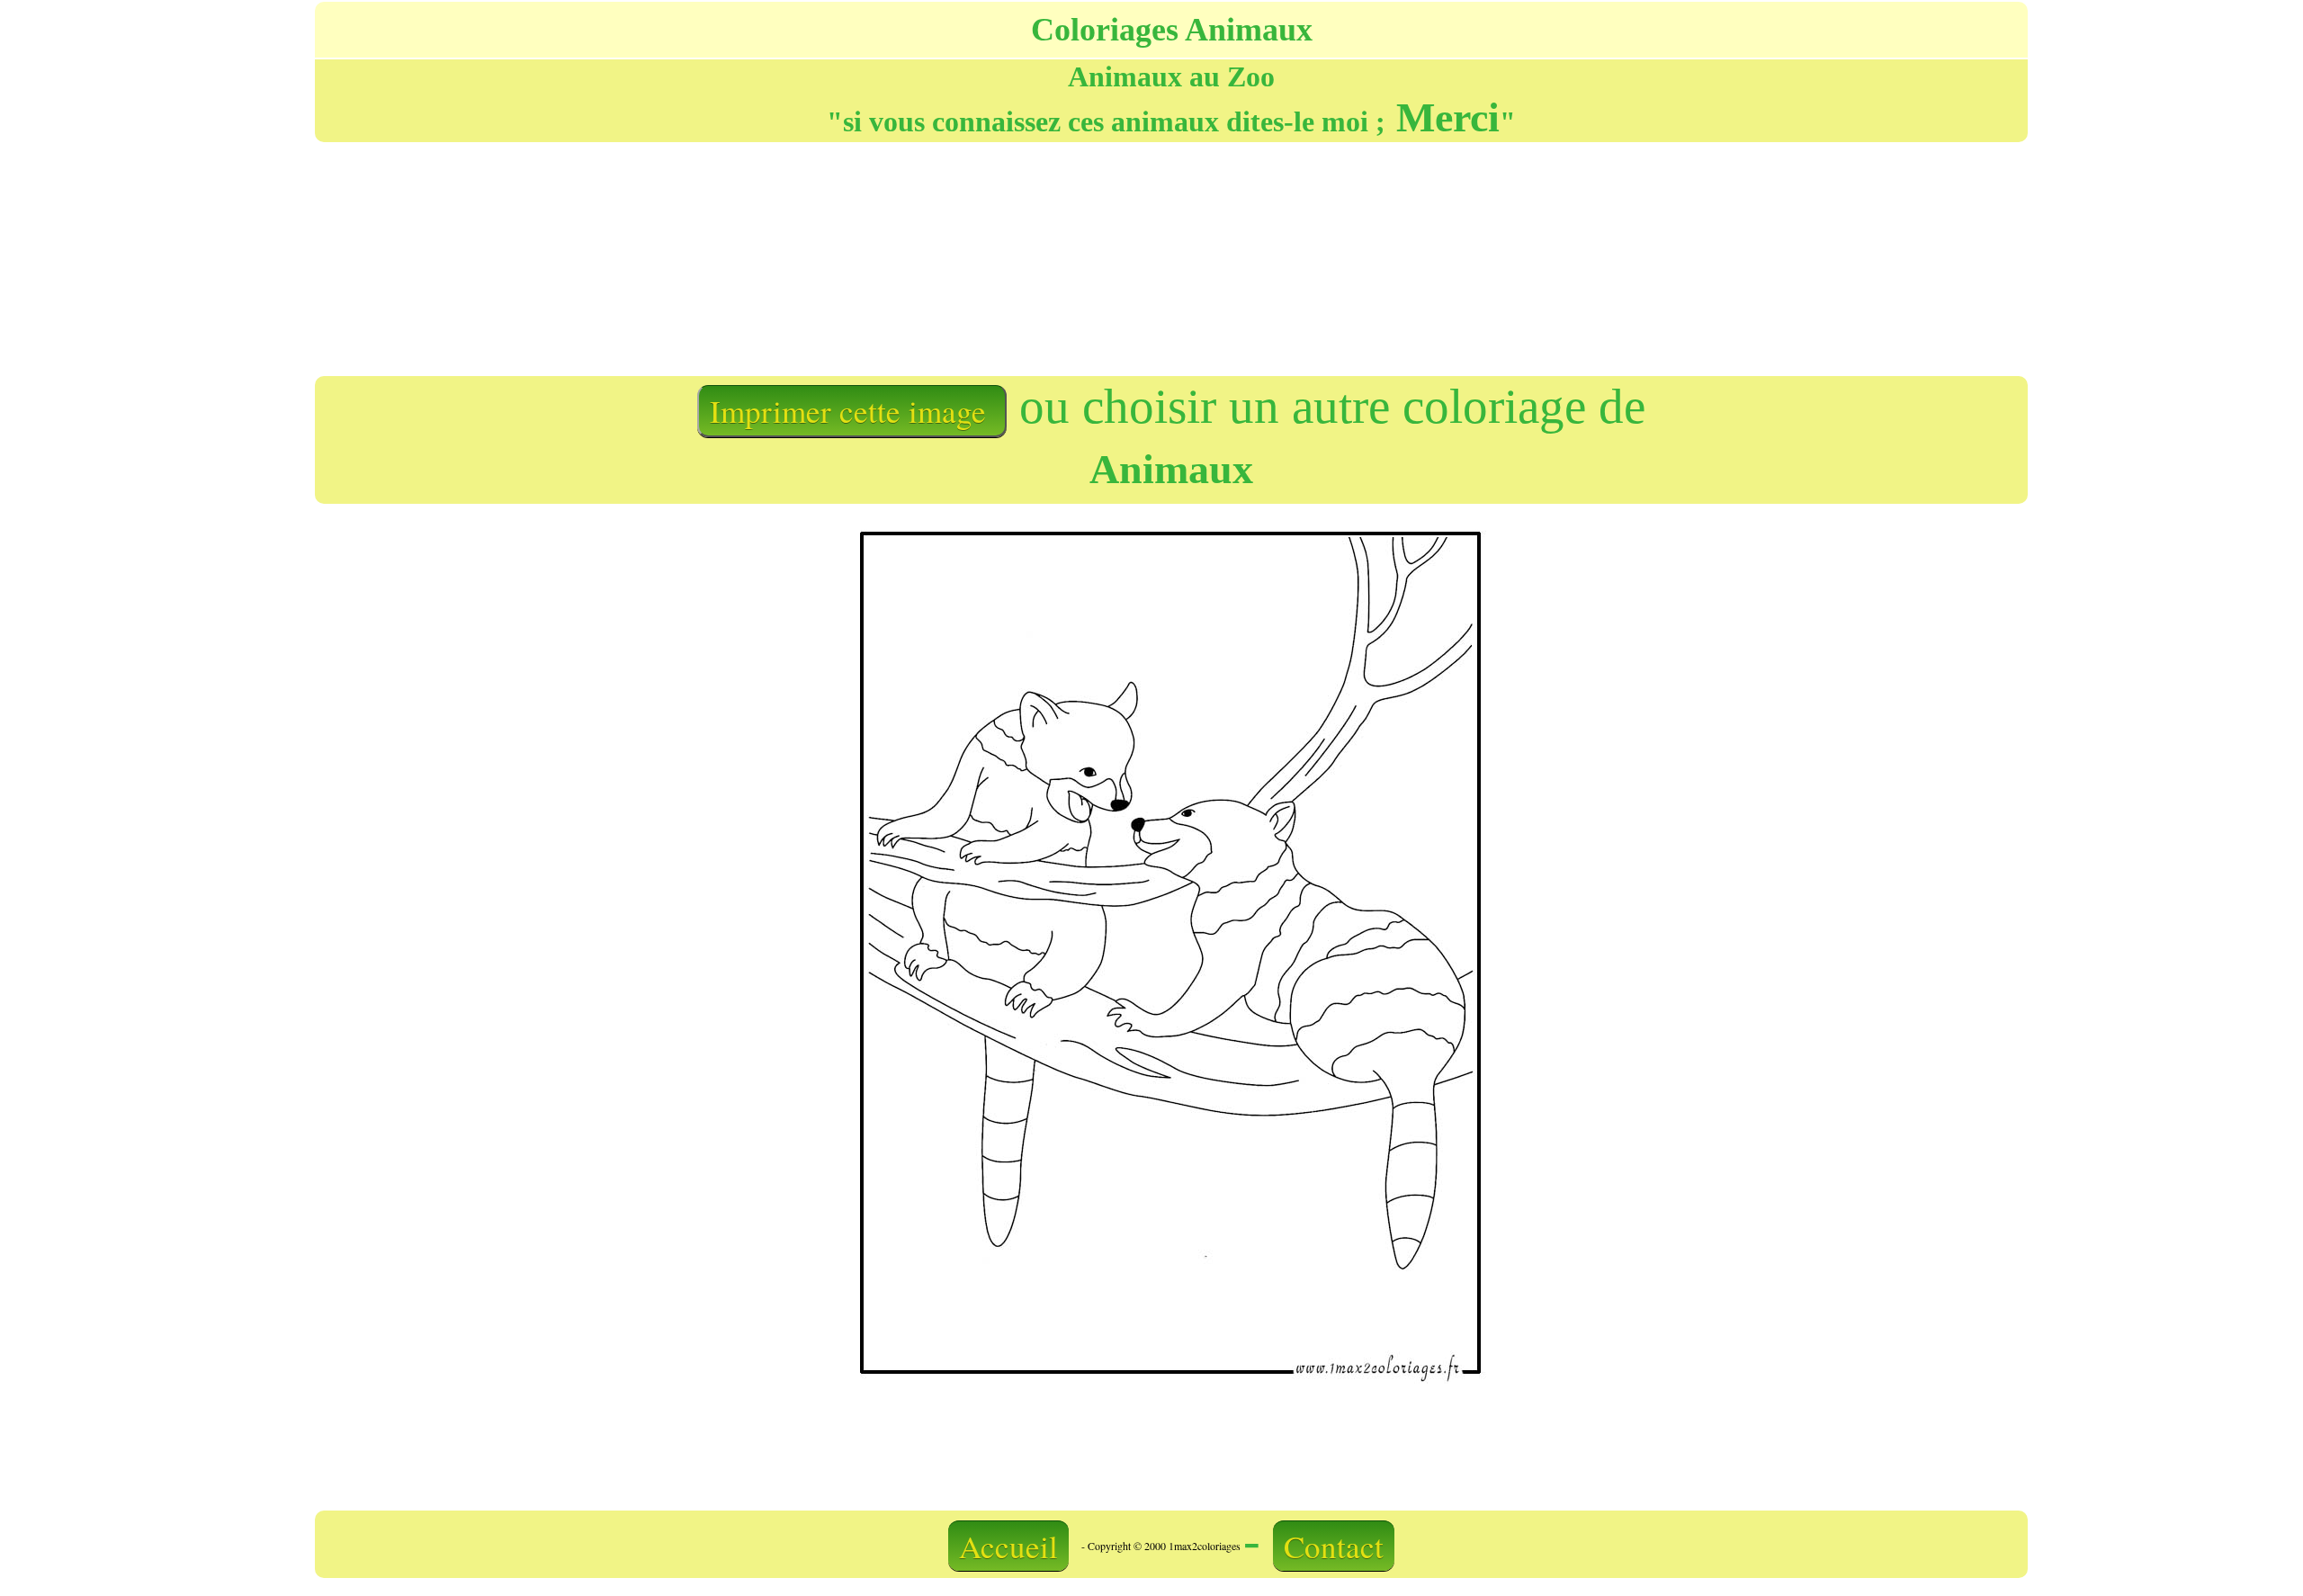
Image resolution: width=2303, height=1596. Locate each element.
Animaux (1171, 469)
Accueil (1008, 1546)
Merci (1443, 117)
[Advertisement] (1165, 257)
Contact (1334, 1546)
